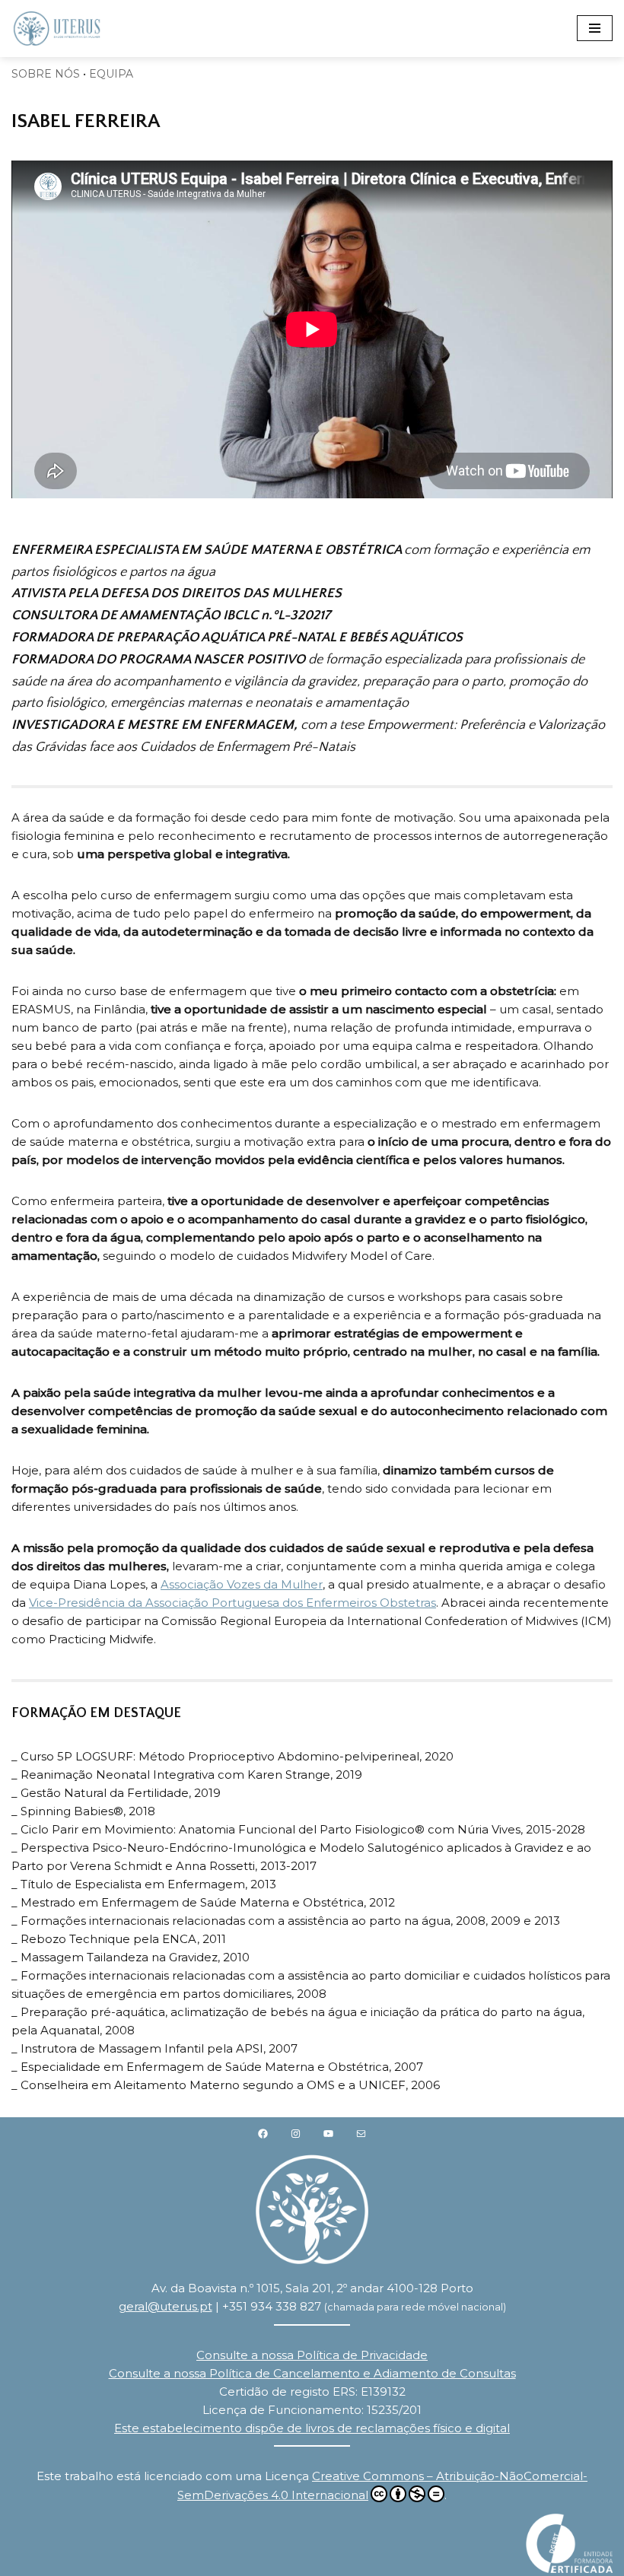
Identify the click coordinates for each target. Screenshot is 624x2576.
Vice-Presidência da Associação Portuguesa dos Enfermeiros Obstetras (232, 1603)
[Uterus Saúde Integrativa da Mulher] (57, 29)
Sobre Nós (46, 74)
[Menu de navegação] (595, 28)
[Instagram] (296, 2133)
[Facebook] (263, 2133)
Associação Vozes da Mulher (242, 1584)
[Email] (361, 2133)
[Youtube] (328, 2133)
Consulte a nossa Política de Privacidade (312, 2355)
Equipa (111, 74)
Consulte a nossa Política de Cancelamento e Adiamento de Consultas (312, 2373)
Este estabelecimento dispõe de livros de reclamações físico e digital (312, 2428)
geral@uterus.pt (166, 2306)
